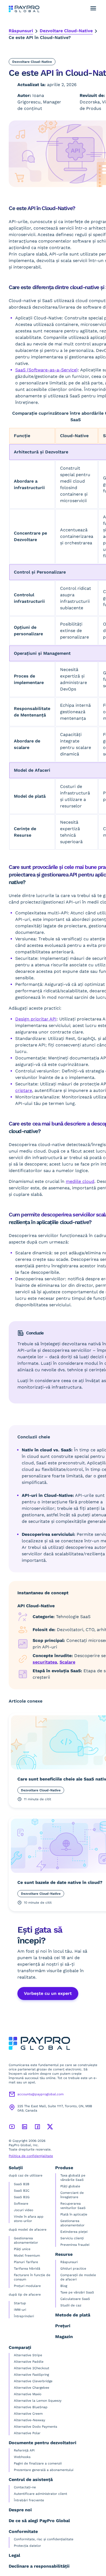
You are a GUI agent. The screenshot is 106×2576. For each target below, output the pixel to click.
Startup (20, 2303)
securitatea (45, 1662)
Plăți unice (22, 2249)
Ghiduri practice (73, 2269)
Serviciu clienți (72, 2238)
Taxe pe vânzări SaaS (77, 2292)
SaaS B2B (22, 2184)
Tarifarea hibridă (27, 2269)
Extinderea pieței (74, 2232)
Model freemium (27, 2256)
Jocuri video (24, 2210)
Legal (14, 2555)
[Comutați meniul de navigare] (93, 8)
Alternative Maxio (28, 2394)
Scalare (67, 1662)
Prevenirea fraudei (75, 2245)
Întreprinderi (24, 2316)
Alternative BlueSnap (31, 2407)
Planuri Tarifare (26, 2262)
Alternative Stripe (28, 2355)
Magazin (64, 2337)
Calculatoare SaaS (75, 2299)
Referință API (24, 2450)
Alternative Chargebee (32, 2388)
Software (21, 2204)
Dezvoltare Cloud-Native (66, 31)
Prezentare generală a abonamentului (44, 2470)
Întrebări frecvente (29, 2500)
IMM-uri (20, 2310)
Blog (64, 2286)
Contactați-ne (25, 2487)
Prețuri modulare (27, 2286)
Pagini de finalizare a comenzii (38, 2463)
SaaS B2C (22, 2191)
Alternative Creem (28, 2414)
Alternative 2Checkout (32, 2368)
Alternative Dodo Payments (35, 2427)
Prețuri (63, 2326)
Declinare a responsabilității (39, 2566)
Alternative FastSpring (31, 2375)
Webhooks (22, 2457)
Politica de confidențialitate (31, 2156)
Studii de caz (71, 2305)
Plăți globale (70, 2186)
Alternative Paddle (29, 2362)
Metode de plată (73, 2315)
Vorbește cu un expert (48, 1993)
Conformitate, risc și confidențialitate (44, 2539)
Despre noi (20, 2510)
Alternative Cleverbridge (33, 2381)
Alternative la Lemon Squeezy (38, 2401)
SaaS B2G (22, 2197)
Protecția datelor (27, 2546)
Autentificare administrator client (40, 2494)
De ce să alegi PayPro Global (39, 2521)
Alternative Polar (27, 2433)
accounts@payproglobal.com (40, 2094)
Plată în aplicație (74, 2214)
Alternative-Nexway (29, 2420)
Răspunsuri (21, 31)
